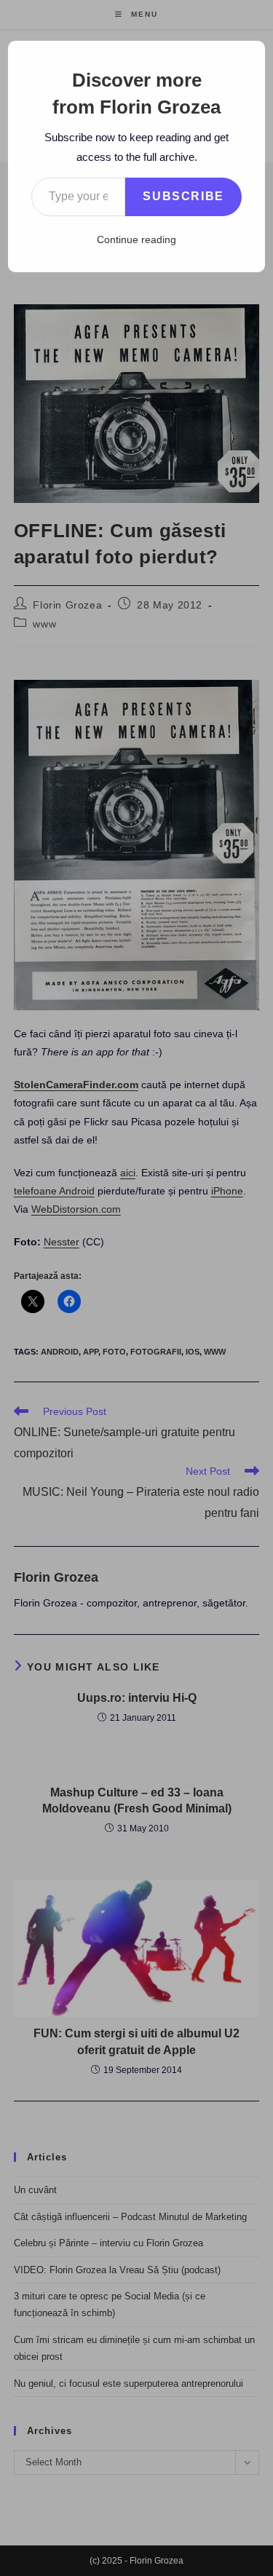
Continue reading (136, 239)
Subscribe (183, 196)
